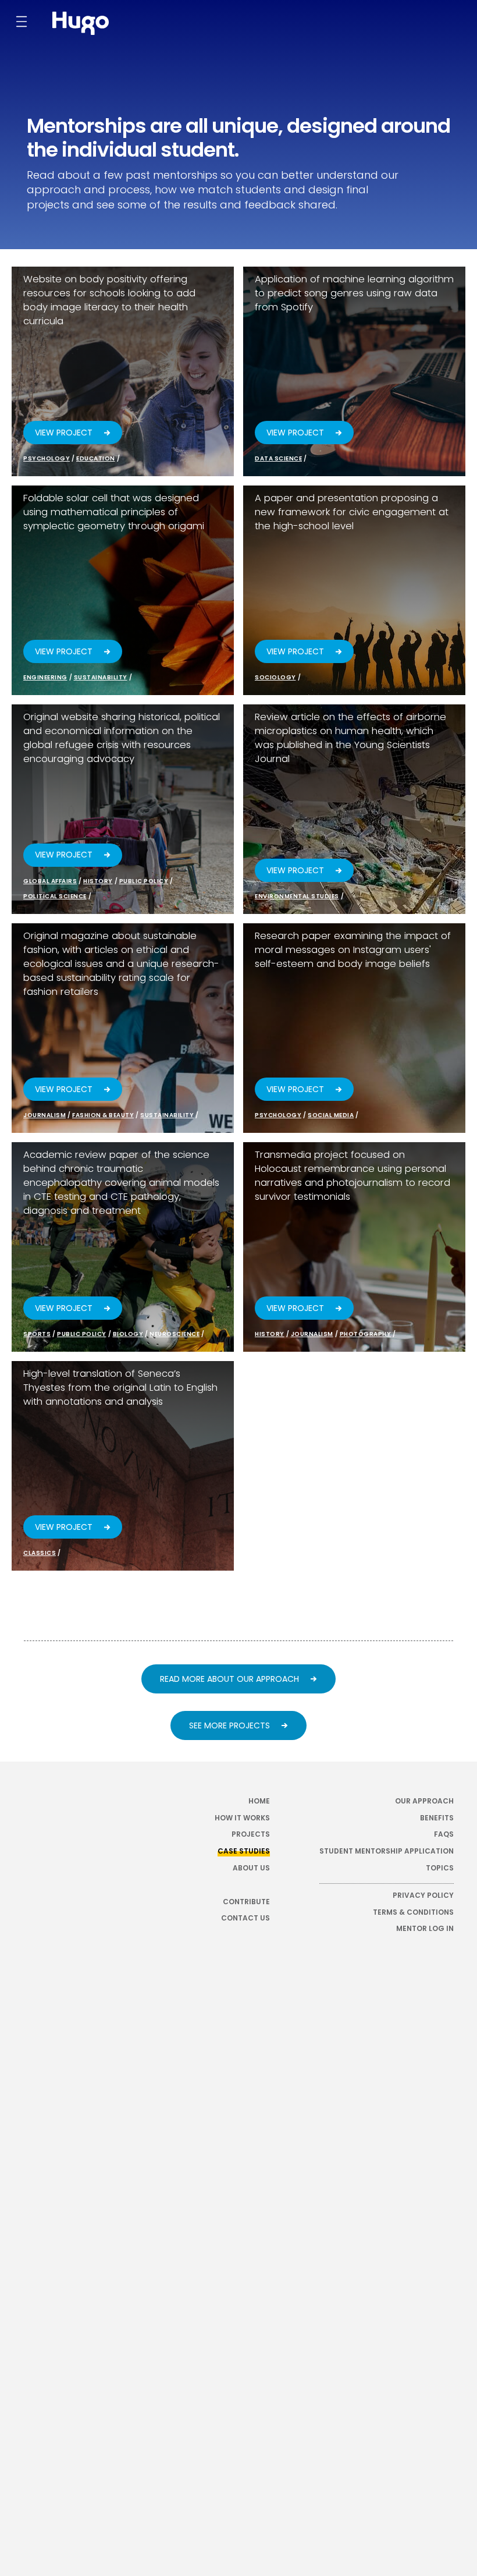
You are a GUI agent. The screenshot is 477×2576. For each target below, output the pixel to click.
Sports (37, 1334)
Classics (40, 1553)
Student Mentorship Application (387, 1851)
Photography (366, 1334)
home (259, 1801)
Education (96, 458)
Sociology (275, 677)
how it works (242, 1818)
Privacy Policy (423, 1895)
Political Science (55, 896)
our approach (424, 1801)
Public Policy (144, 881)
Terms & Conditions (413, 1912)
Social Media (331, 1115)
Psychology (47, 458)
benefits (437, 1818)
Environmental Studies (297, 896)
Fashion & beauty (103, 1115)
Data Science (278, 458)
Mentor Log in (425, 1929)
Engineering (45, 677)
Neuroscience (175, 1334)
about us (251, 1868)
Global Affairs (50, 881)
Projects (251, 1834)
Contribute (246, 1902)
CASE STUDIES (244, 1851)
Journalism (45, 1115)
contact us (245, 1918)
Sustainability (101, 677)
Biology (128, 1334)
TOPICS (440, 1868)
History (98, 881)
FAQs (444, 1834)
